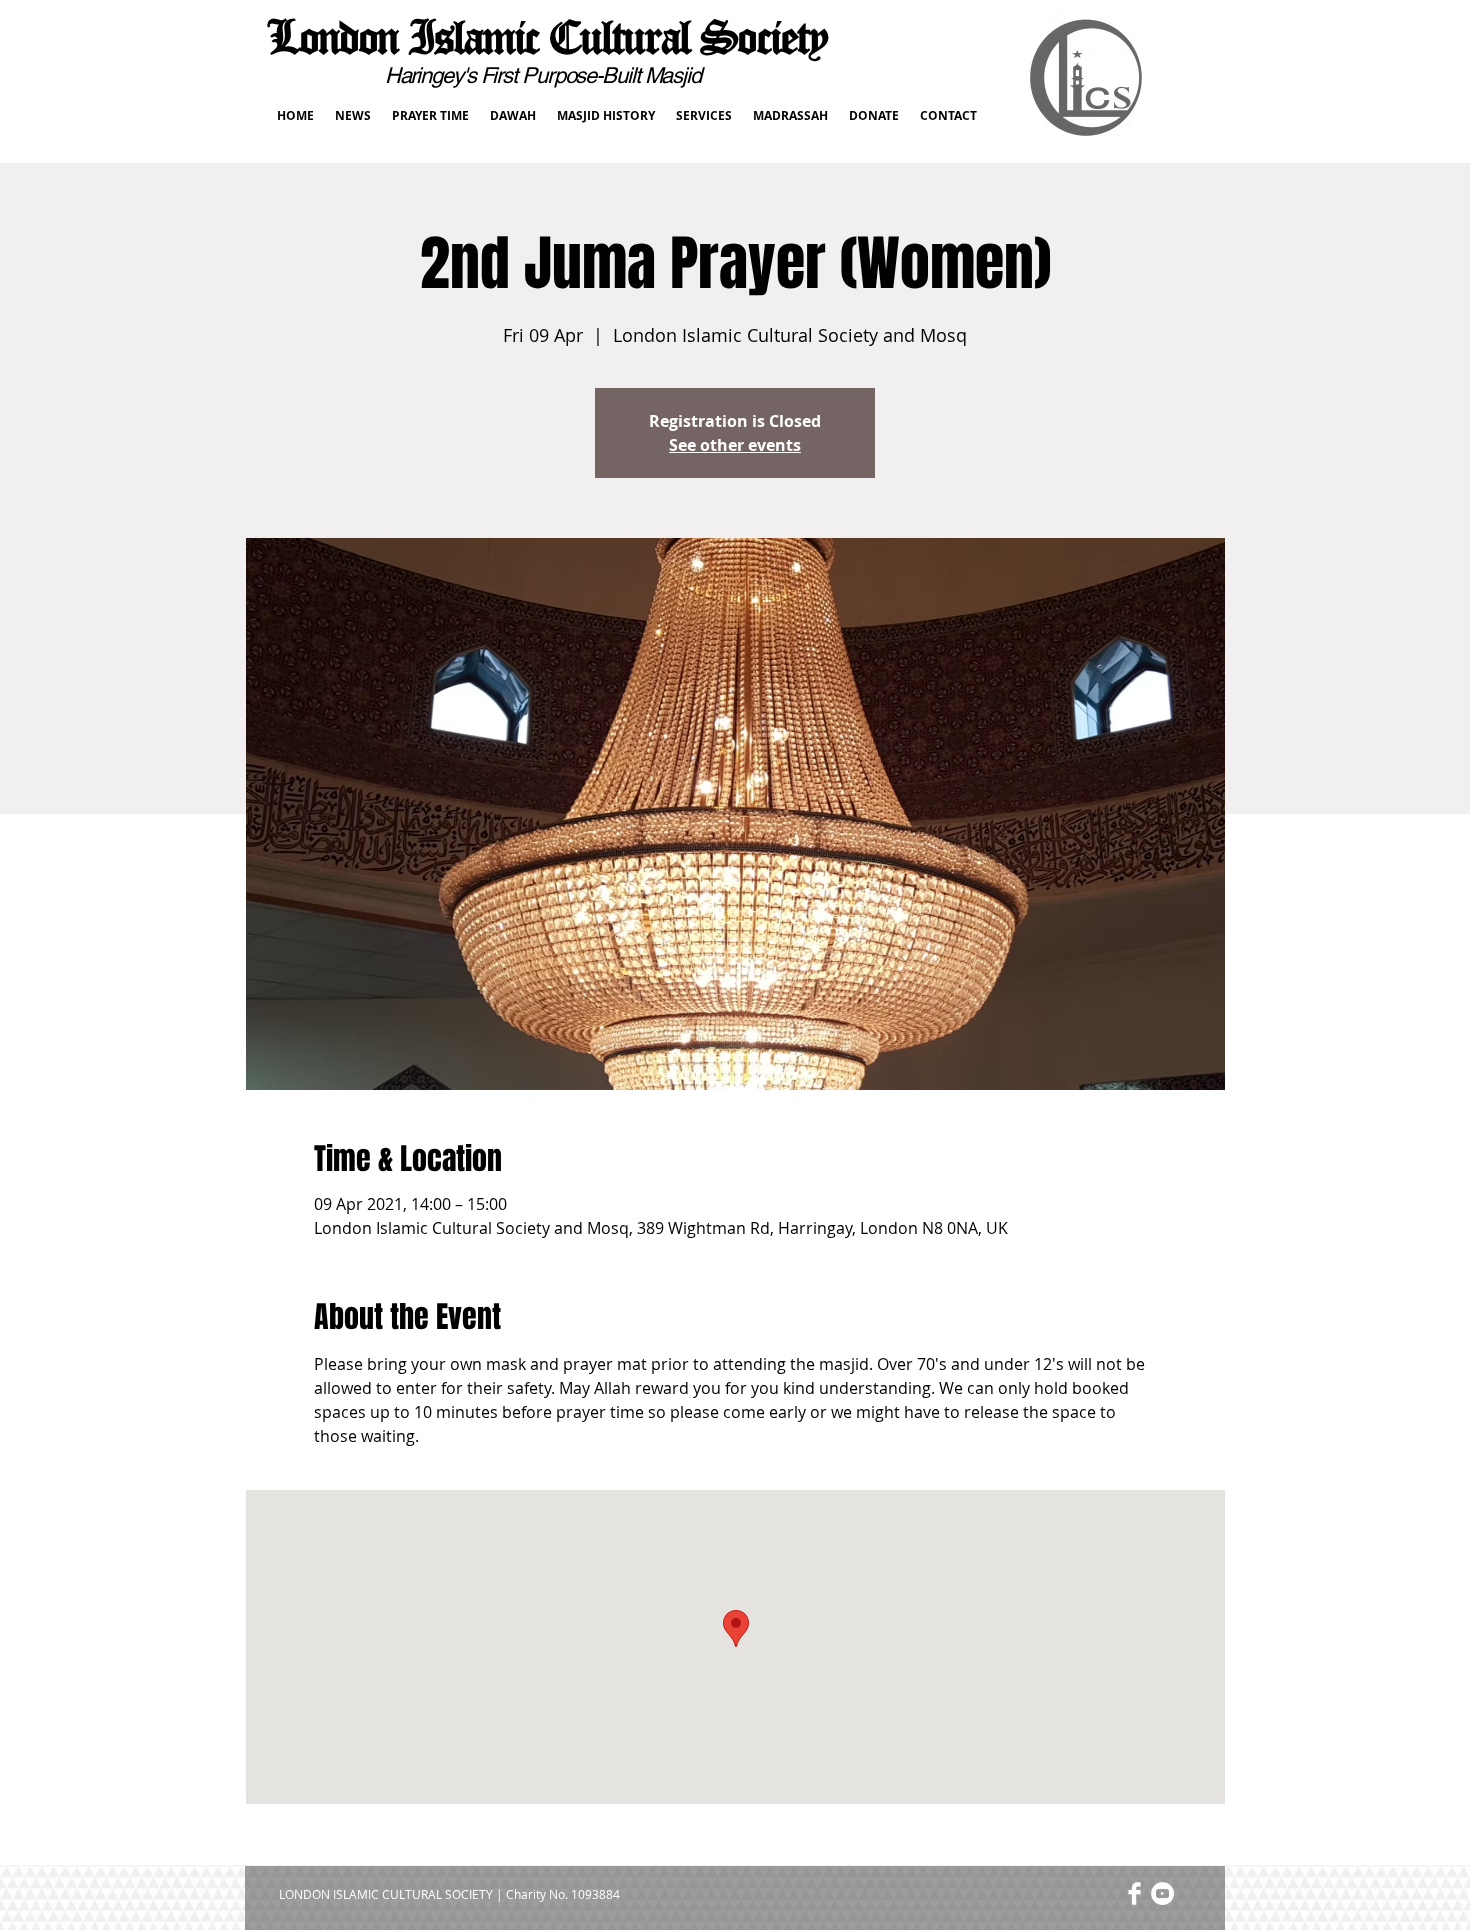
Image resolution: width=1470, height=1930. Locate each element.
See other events (735, 445)
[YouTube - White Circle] (1162, 1893)
